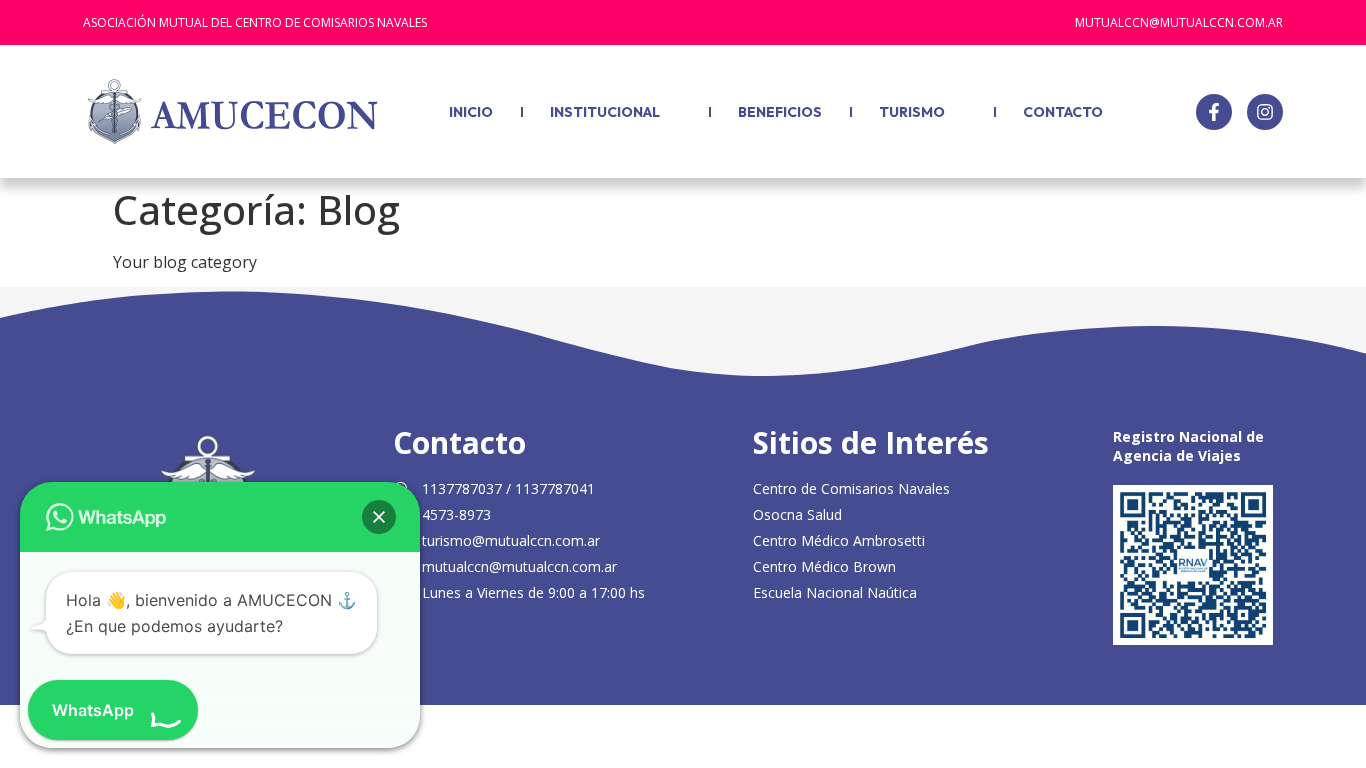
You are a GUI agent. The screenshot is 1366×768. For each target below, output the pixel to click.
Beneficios (780, 112)
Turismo (912, 112)
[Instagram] (1265, 112)
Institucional (605, 112)
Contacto (1063, 112)
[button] (379, 517)
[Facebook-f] (1214, 112)
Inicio (471, 112)
